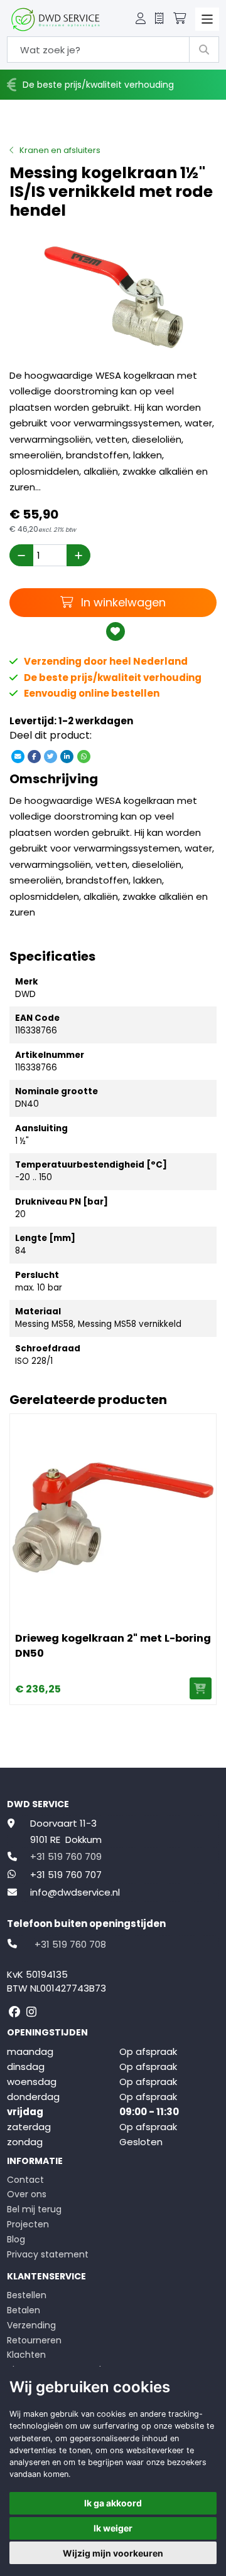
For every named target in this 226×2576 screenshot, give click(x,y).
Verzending (31, 2325)
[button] (141, 19)
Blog (16, 2239)
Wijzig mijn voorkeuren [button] (113, 2553)
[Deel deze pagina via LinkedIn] (67, 756)
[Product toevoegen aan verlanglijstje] (116, 631)
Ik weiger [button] (113, 2528)
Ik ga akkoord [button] (113, 2503)
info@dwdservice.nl (75, 1892)
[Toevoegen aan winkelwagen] (201, 1688)
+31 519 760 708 (70, 1944)
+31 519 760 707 (66, 1875)
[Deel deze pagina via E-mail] (18, 756)
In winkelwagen (121, 602)
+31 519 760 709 (66, 1856)
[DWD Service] (56, 19)
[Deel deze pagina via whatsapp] (83, 756)
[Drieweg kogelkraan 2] (113, 1517)
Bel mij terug (34, 2209)
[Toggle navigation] (207, 19)
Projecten (28, 2224)
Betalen (24, 2310)
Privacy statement (48, 2254)
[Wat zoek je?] (204, 50)
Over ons (27, 2194)
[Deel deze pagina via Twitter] (51, 756)
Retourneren (34, 2340)
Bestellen (27, 2295)
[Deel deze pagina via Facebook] (34, 756)
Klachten (26, 2355)
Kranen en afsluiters (60, 150)
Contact (25, 2180)
